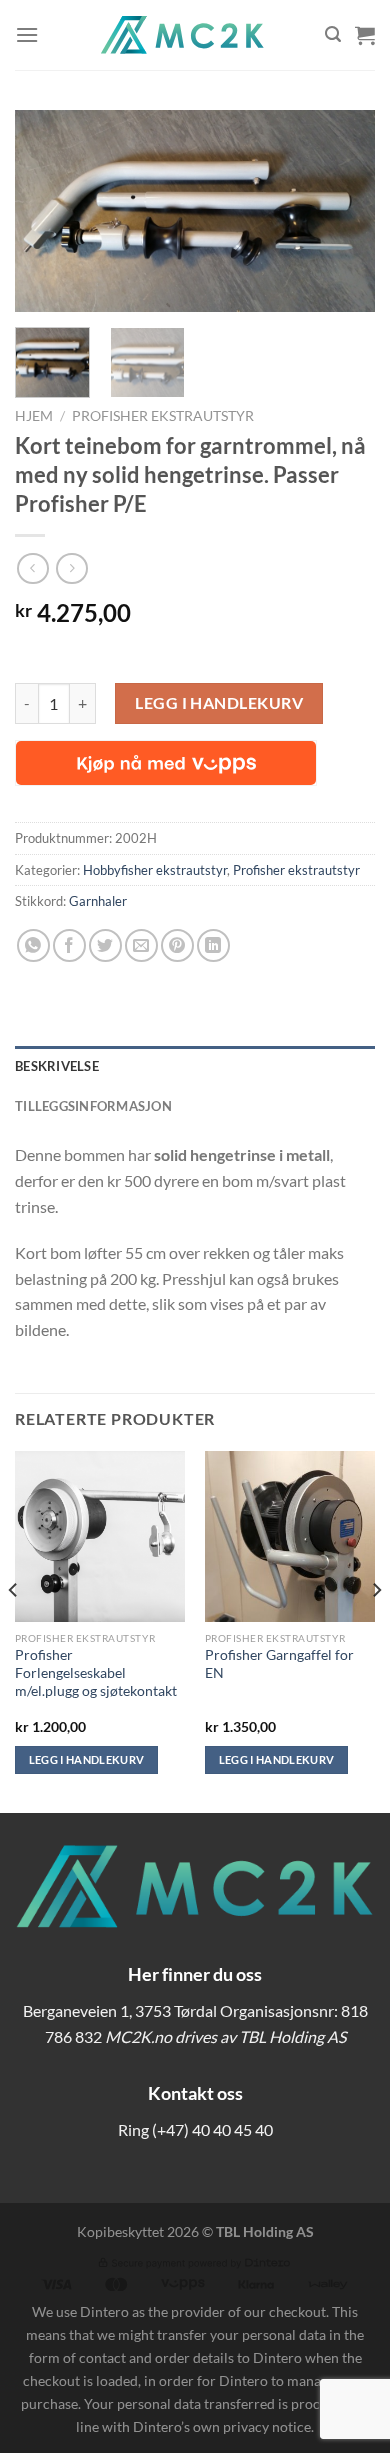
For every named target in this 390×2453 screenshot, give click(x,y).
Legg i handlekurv (219, 702)
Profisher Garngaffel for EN (279, 1664)
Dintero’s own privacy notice (222, 2426)
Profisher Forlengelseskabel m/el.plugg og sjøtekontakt (96, 1672)
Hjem (34, 416)
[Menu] (27, 34)
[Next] (343, 211)
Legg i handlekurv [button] (87, 1759)
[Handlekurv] (365, 35)
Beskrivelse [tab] (57, 1066)
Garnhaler (98, 901)
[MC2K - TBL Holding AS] (182, 35)
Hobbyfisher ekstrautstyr (155, 870)
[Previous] (47, 211)
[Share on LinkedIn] (213, 945)
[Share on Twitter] (105, 945)
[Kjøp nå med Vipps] (166, 763)
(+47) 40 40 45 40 (212, 2129)
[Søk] (333, 34)
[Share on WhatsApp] (33, 945)
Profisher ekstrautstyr (163, 416)
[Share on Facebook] (69, 945)
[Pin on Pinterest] (177, 945)
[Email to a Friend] (141, 945)
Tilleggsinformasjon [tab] (93, 1106)
